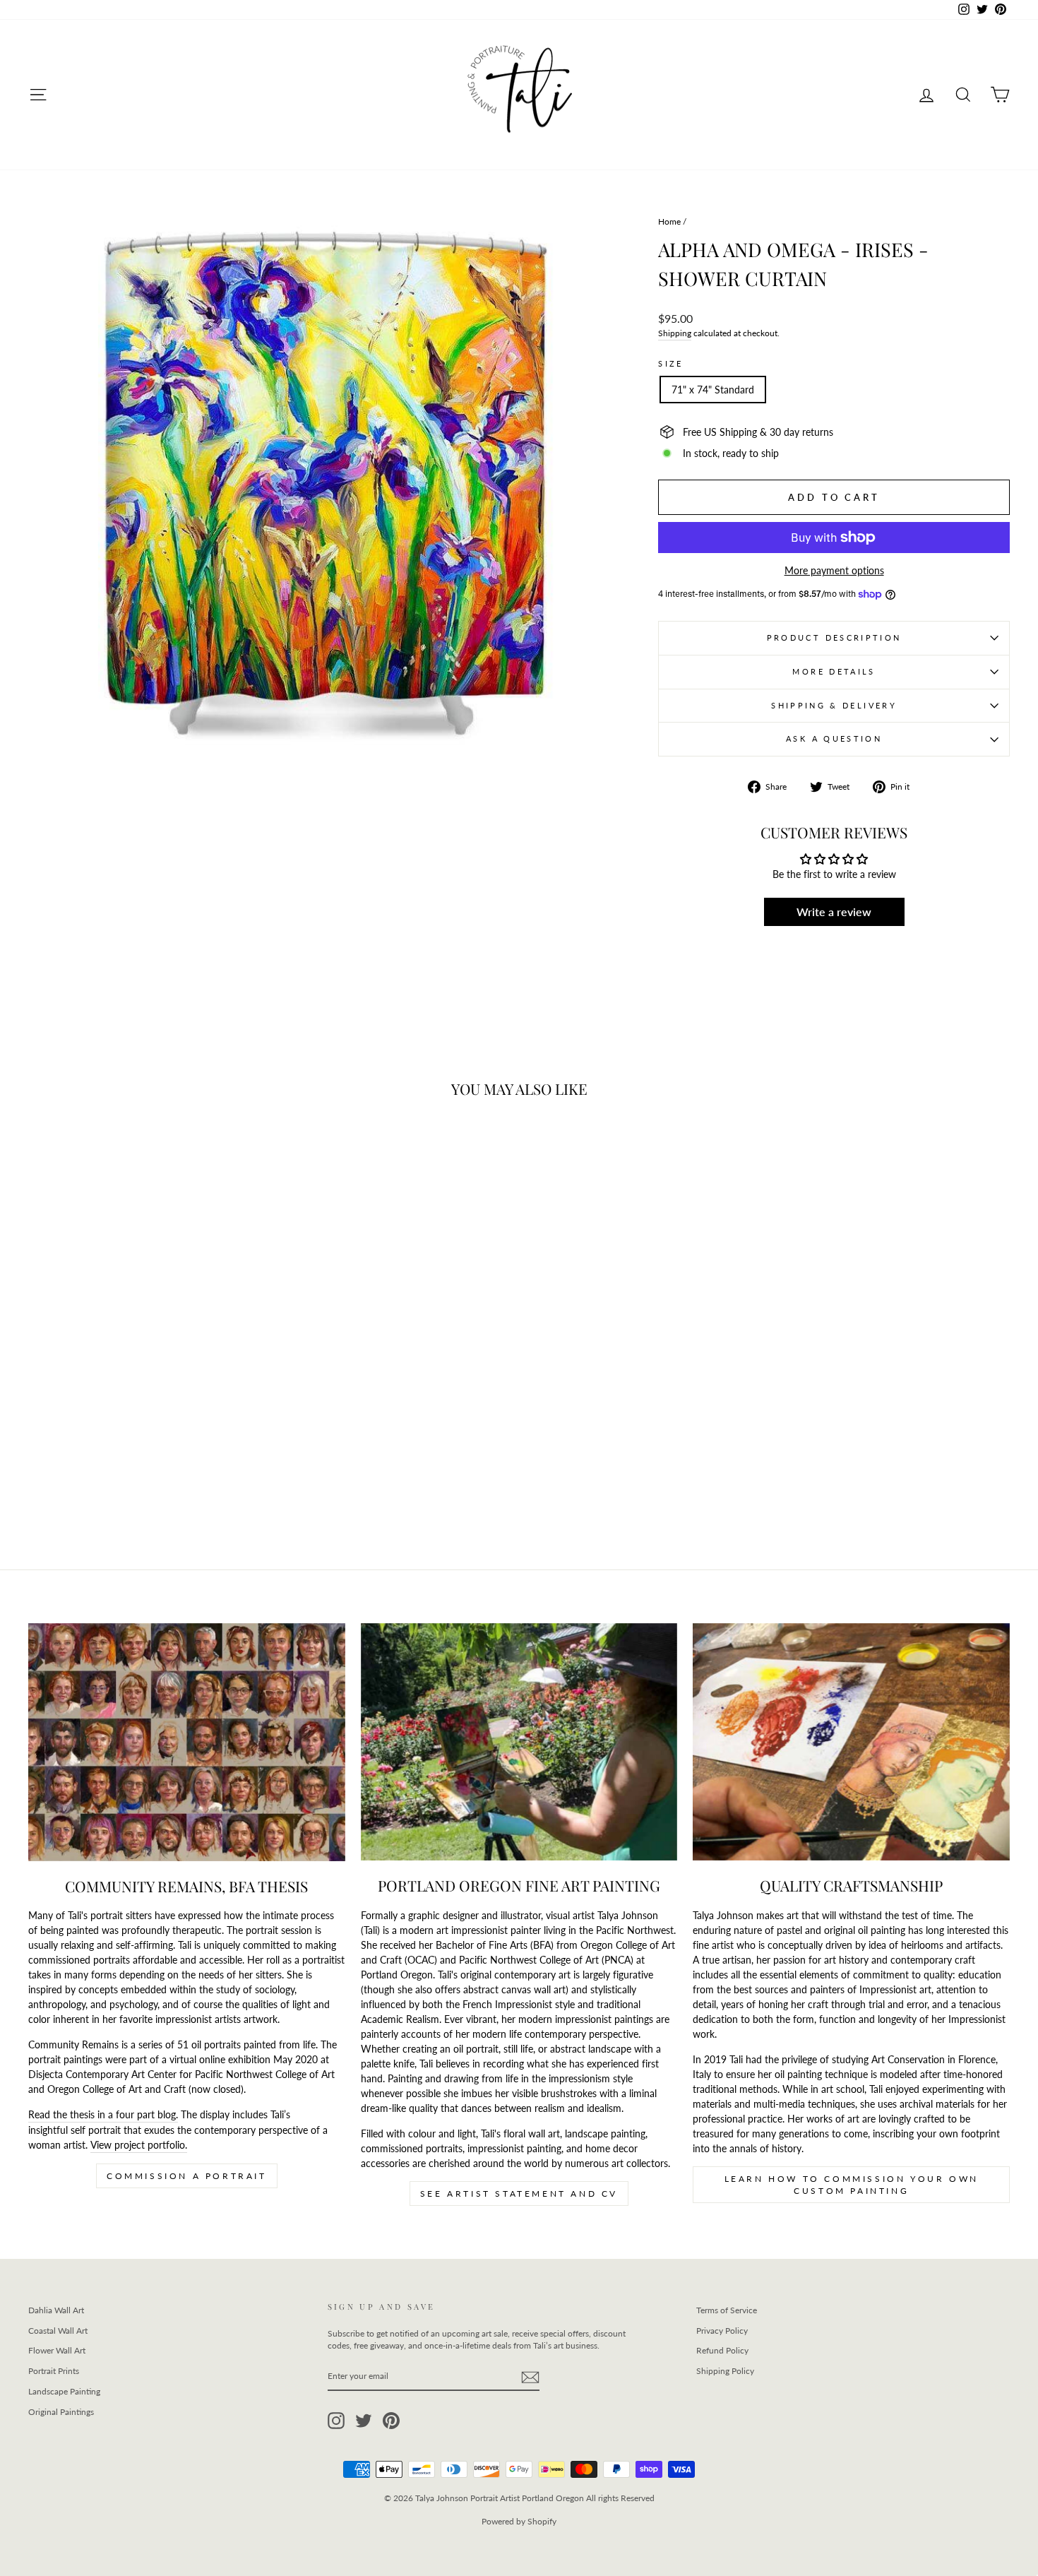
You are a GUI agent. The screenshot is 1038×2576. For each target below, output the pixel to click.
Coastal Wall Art (58, 2331)
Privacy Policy (722, 2331)
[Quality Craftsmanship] (851, 1742)
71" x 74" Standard (713, 390)
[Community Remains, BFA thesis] (187, 1742)
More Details (834, 671)
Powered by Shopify (519, 2521)
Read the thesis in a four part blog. (103, 2114)
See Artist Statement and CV (519, 2194)
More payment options (834, 570)
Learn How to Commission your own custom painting (852, 2185)
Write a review (834, 912)
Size (670, 363)
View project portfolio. (139, 2145)
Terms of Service (727, 2310)
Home (669, 221)
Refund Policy (722, 2350)
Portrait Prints (54, 2371)
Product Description (834, 637)
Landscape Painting (64, 2391)
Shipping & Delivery (834, 705)
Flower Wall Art (57, 2350)
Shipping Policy (725, 2371)
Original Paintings (61, 2412)
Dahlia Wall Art (56, 2310)
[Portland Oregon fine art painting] (519, 1742)
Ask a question (834, 738)
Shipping (675, 333)
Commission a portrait (187, 2176)
